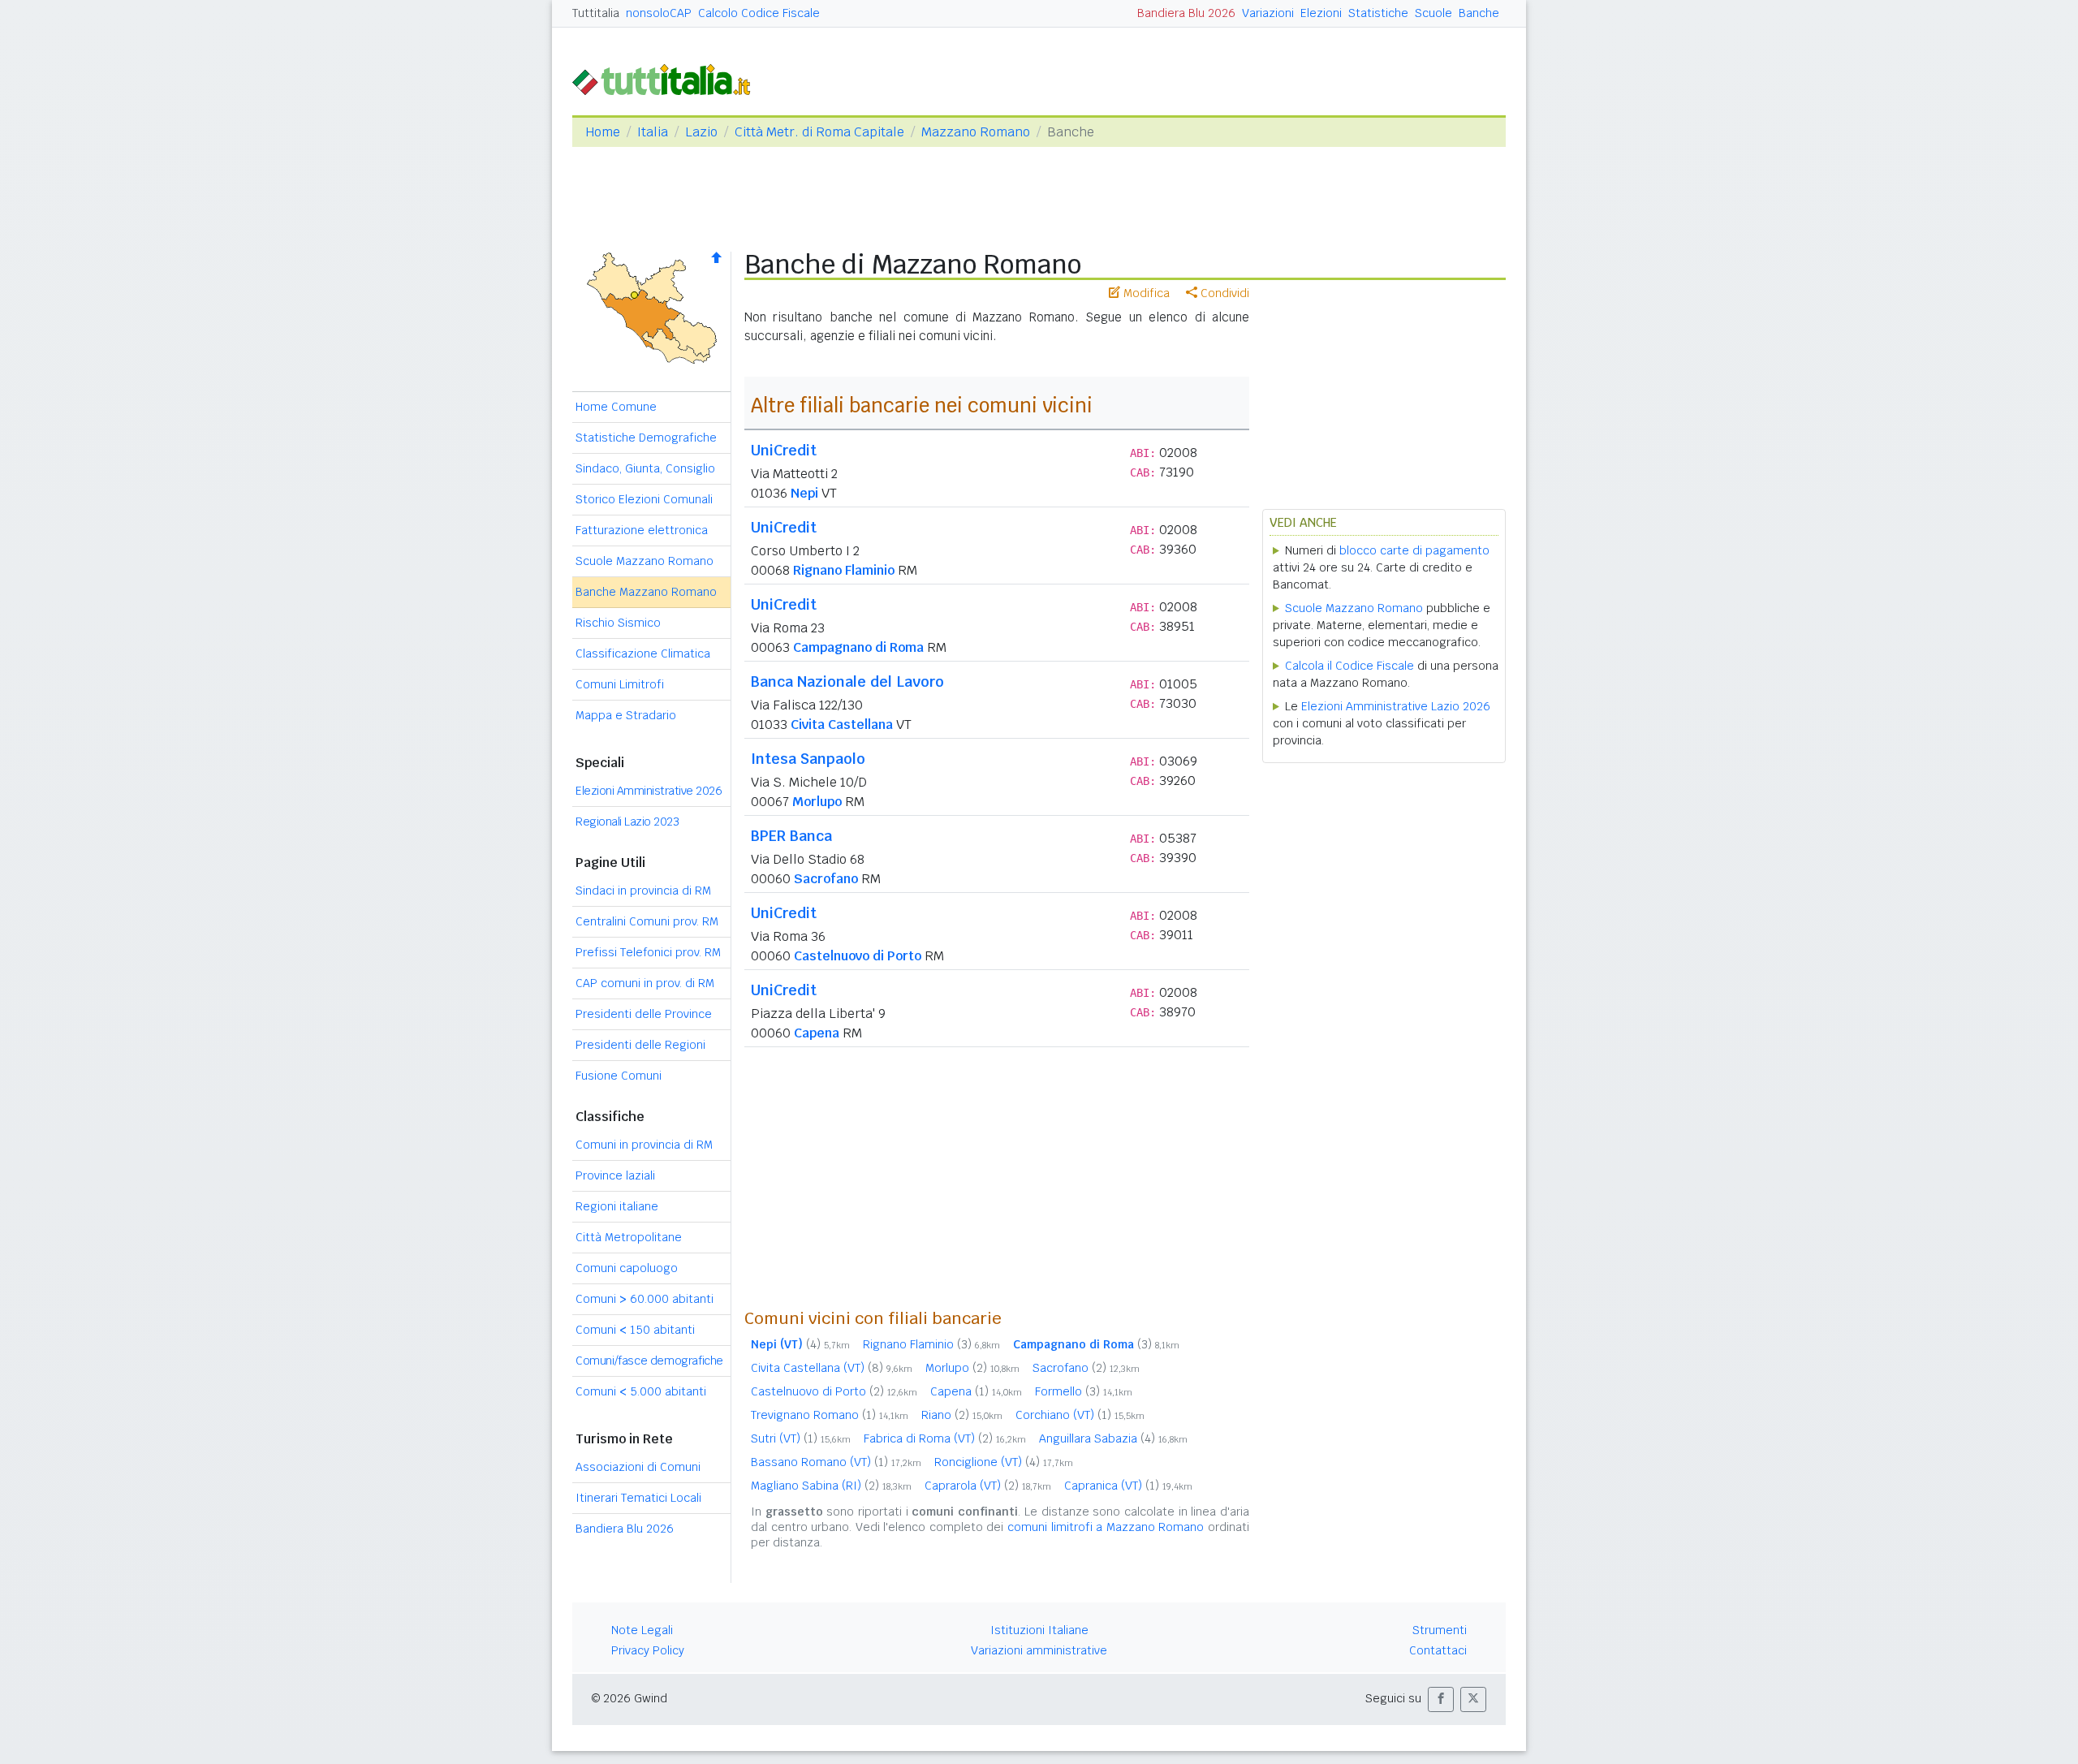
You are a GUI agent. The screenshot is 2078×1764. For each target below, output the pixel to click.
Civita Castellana (842, 725)
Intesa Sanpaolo (808, 759)
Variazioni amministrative (1039, 1650)
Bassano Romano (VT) (836, 1462)
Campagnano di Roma (858, 647)
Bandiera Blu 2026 (1186, 13)
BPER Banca (791, 836)
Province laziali (615, 1175)
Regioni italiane (617, 1206)
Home (603, 132)
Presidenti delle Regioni (640, 1045)
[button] (1441, 1699)
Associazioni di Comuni (638, 1467)
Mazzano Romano (976, 132)
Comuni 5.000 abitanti (641, 1391)
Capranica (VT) (1128, 1486)
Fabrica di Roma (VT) (945, 1438)
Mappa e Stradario (626, 715)
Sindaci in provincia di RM (643, 891)
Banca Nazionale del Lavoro (847, 681)
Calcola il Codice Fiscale (1349, 666)
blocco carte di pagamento (1414, 550)
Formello (1084, 1391)
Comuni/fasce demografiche (649, 1361)
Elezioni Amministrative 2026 (649, 791)
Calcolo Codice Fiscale (759, 13)
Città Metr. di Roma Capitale (819, 132)
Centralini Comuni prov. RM (647, 921)
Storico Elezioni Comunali (644, 499)
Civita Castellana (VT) (832, 1368)
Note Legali (642, 1630)
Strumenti (1440, 1630)
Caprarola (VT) (988, 1486)
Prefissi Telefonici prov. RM (648, 952)
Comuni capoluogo (627, 1268)
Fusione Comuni (619, 1076)
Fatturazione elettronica (642, 530)
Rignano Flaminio (844, 570)
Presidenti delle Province (644, 1014)
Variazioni (1268, 13)
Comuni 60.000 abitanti (645, 1299)
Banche (1479, 13)
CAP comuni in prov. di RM (645, 983)
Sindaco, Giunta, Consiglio (645, 468)
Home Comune (616, 407)
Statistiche (1378, 13)
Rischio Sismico (618, 623)
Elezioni (1321, 13)
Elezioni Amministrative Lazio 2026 (1396, 706)
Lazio (701, 132)
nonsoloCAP (659, 13)
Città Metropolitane (629, 1237)
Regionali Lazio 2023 (627, 822)
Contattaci (1438, 1650)
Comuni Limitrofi (620, 684)
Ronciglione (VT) (1004, 1462)
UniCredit (784, 450)
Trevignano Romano (830, 1415)
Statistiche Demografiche (646, 438)
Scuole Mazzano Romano (645, 561)
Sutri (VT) (801, 1438)
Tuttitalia (596, 13)
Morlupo (817, 802)
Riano (962, 1415)
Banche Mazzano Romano (646, 592)
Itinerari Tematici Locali (638, 1498)
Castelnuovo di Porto (858, 956)
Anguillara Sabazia (1113, 1438)
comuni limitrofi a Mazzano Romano (1106, 1527)
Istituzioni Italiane (1039, 1630)
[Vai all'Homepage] (668, 78)
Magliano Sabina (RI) (831, 1486)
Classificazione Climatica (643, 653)
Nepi (804, 493)
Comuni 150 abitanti (635, 1330)
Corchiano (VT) (1080, 1415)
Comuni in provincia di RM (644, 1145)
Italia (653, 132)
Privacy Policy (648, 1650)
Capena (817, 1033)
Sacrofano (826, 879)
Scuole (1433, 13)
